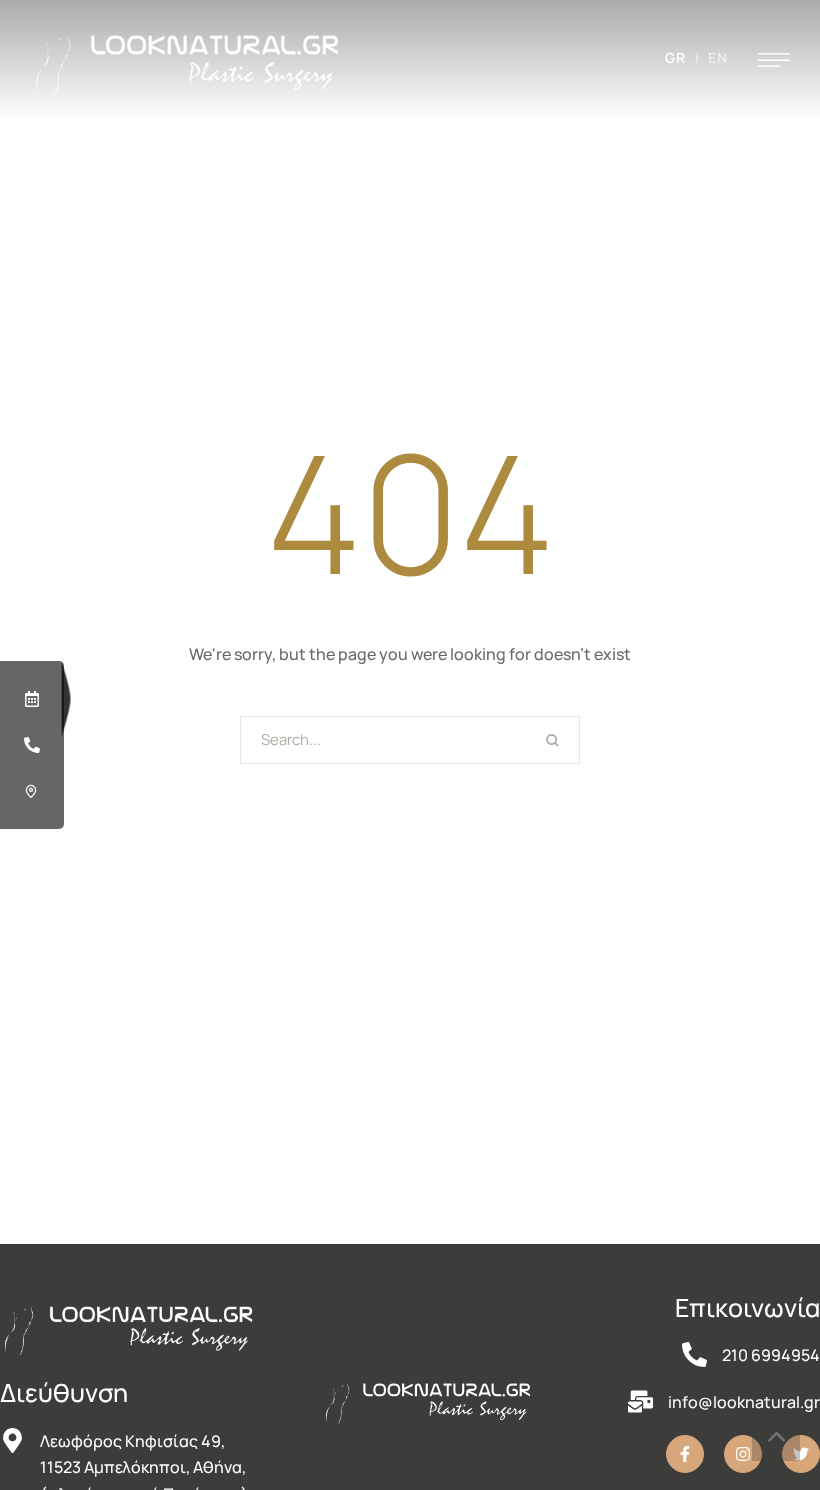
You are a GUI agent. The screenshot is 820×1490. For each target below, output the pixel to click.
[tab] (32, 699)
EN (718, 58)
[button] (774, 60)
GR (675, 58)
